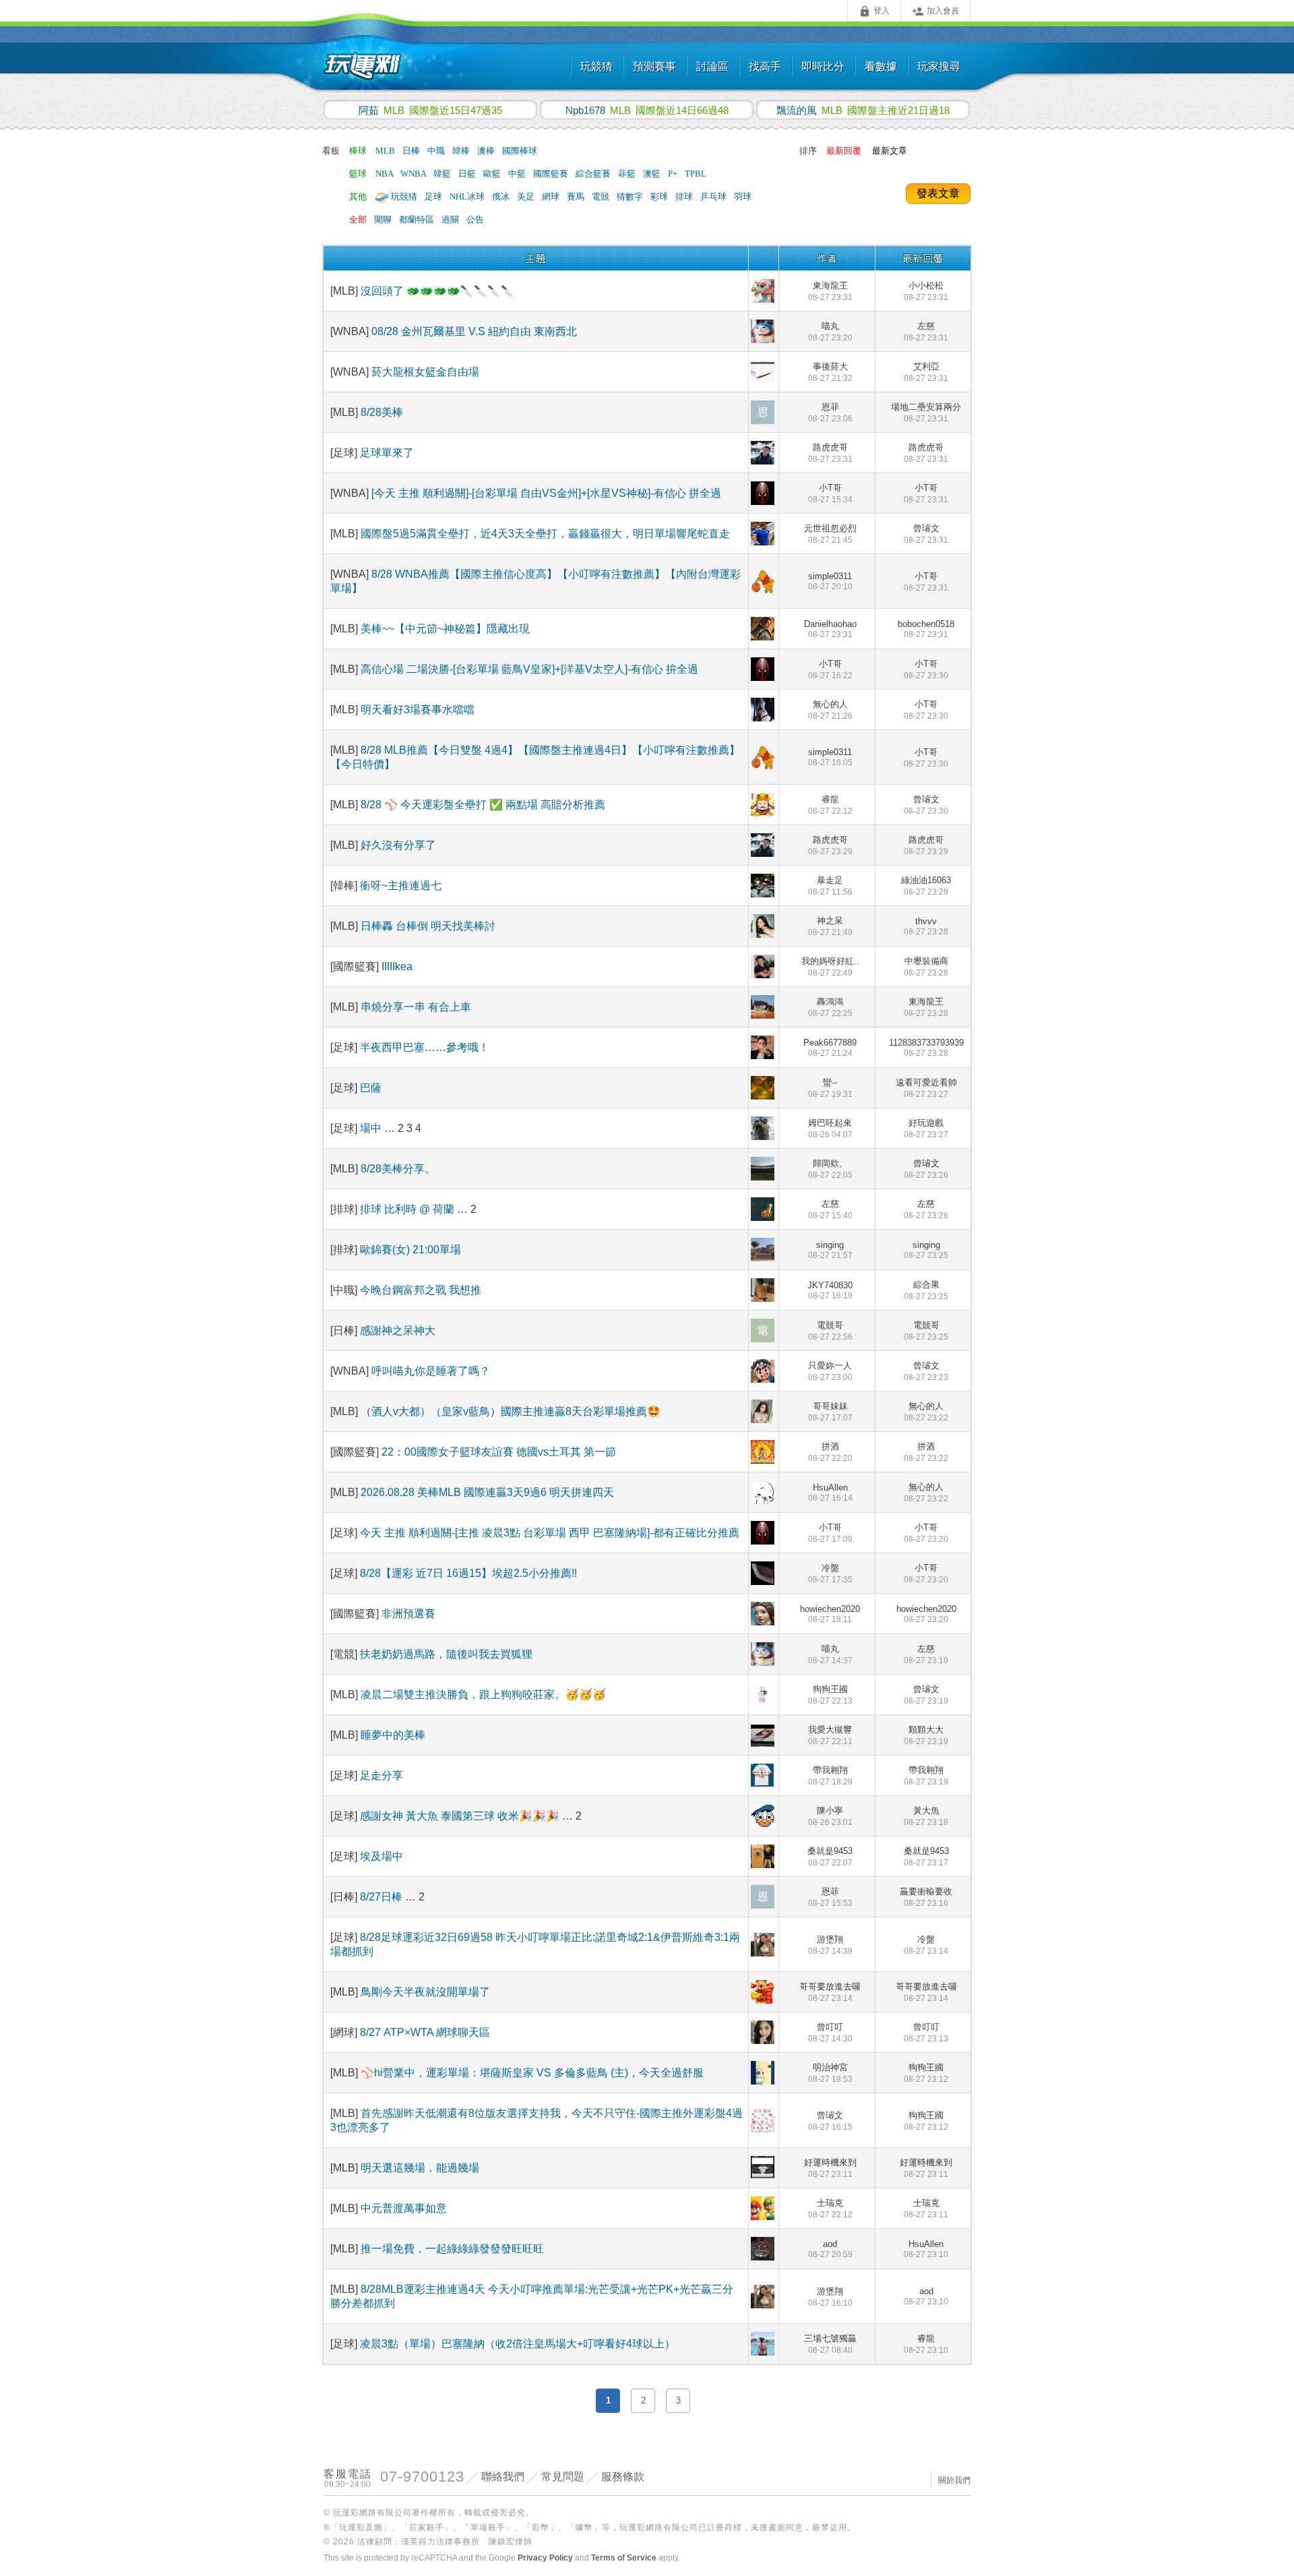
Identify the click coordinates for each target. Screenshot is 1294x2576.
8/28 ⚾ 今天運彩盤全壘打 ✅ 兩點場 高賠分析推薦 (483, 805)
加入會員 (935, 11)
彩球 (660, 197)
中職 (437, 151)
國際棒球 (520, 151)
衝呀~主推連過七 (401, 886)
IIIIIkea (397, 966)
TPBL (696, 174)
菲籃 (628, 174)
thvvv (926, 926)
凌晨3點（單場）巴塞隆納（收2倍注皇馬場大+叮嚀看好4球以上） (518, 2344)
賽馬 (577, 197)
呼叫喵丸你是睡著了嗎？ (431, 1371)
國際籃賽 (552, 174)
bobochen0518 (926, 629)
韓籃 (443, 174)
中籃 (518, 174)
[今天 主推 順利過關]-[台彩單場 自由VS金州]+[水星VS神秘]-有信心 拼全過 (546, 493)
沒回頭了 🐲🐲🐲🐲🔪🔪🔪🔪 (437, 291)
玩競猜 (596, 66)
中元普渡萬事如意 (404, 2208)
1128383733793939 (926, 1048)
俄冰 (502, 197)
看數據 (881, 66)
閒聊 (384, 219)
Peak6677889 (830, 1048)
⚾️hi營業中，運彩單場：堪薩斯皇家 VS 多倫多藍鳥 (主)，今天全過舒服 (532, 2073)
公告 (475, 219)
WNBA (414, 174)
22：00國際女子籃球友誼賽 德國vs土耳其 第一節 (499, 1452)
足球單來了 (387, 453)
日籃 (468, 174)
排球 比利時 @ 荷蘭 (407, 1209)
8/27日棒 (382, 1897)
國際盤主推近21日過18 (863, 110)
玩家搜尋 (939, 66)
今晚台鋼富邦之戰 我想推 (421, 1290)
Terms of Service (624, 2558)
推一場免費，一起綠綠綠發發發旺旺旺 (452, 2249)
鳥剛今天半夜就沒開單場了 (425, 1992)
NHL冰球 (468, 197)
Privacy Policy (545, 2558)
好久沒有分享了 (398, 845)
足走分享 (381, 1775)
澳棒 (487, 151)
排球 (685, 197)
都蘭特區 (418, 219)
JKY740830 (830, 1290)
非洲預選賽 (408, 1614)
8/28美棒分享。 (398, 1169)
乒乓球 (714, 197)
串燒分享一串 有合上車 (416, 1007)
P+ (674, 174)
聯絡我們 (503, 2477)
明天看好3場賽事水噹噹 (418, 710)
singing (830, 1250)
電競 (602, 197)
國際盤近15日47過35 (430, 110)
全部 (358, 219)
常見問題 (563, 2477)
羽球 (743, 197)
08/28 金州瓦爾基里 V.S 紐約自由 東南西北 (474, 331)
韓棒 (462, 151)
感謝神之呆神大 (398, 1330)
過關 (451, 219)
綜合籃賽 (594, 174)
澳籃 (653, 174)
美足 (527, 197)
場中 (372, 1128)
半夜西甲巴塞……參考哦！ (425, 1047)
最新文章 (890, 151)
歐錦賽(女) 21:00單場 (410, 1250)
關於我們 (954, 2480)
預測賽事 (654, 66)
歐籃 (493, 174)
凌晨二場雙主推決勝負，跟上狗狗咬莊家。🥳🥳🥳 (483, 1695)
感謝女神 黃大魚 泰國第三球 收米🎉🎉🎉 (461, 1816)
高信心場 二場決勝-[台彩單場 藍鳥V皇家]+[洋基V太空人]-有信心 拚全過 (529, 669)
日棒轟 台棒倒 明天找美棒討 (428, 926)
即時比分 (823, 66)
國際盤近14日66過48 (647, 110)
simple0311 (830, 581)
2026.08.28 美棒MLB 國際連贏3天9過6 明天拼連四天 (487, 1492)
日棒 (412, 151)
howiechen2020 (830, 1614)
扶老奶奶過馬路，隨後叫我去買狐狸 (446, 1654)
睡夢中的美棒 (393, 1735)
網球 (552, 197)
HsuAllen (830, 1493)
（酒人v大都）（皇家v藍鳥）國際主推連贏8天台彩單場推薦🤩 (511, 1411)
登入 (874, 11)
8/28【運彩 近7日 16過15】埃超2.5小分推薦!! (468, 1573)
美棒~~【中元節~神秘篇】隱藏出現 (445, 629)
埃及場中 (381, 1856)
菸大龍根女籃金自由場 (425, 372)
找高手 (765, 66)
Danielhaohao (830, 629)
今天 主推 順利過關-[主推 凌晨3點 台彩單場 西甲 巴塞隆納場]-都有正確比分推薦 (550, 1533)
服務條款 (623, 2477)
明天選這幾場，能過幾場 (420, 2168)
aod (830, 2249)
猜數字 (631, 197)
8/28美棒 (382, 412)
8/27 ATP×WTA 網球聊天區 (425, 2032)
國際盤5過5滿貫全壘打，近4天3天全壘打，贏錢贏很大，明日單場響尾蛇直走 (545, 534)
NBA (385, 174)
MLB (386, 151)
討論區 (712, 66)
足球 (434, 197)
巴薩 (371, 1088)
